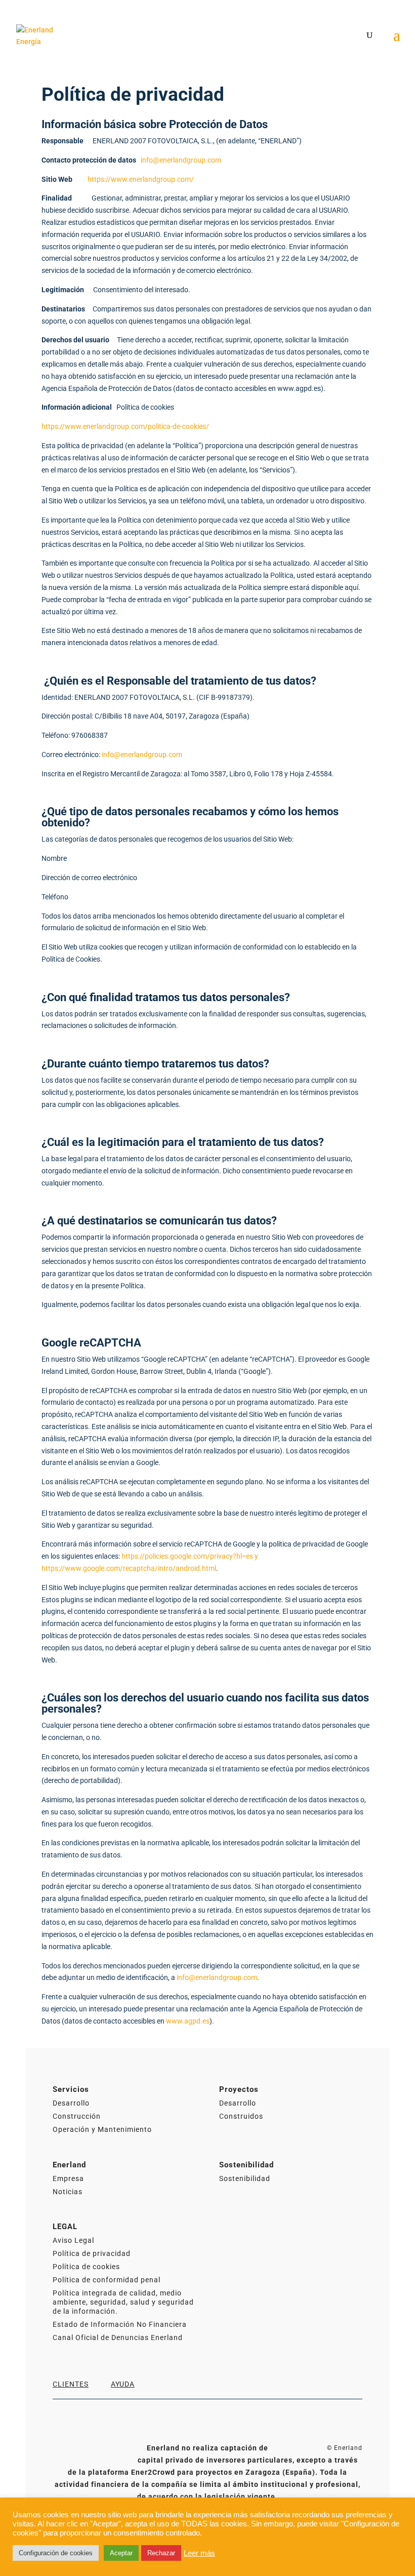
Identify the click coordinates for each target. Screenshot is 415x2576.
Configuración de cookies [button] (56, 2553)
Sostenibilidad (245, 2178)
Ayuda (123, 2384)
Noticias (68, 2192)
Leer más (199, 2553)
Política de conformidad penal (107, 2280)
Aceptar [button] (121, 2553)
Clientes (71, 2384)
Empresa (68, 2178)
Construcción (77, 2116)
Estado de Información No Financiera (120, 2324)
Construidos (241, 2116)
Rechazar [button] (161, 2553)
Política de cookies (86, 2267)
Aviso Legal (73, 2240)
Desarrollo (71, 2103)
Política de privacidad (92, 2253)
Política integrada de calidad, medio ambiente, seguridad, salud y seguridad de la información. (123, 2302)
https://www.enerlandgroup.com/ (141, 179)
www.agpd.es (188, 2021)
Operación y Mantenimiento (102, 2129)
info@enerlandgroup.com (181, 160)
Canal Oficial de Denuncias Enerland (118, 2337)
